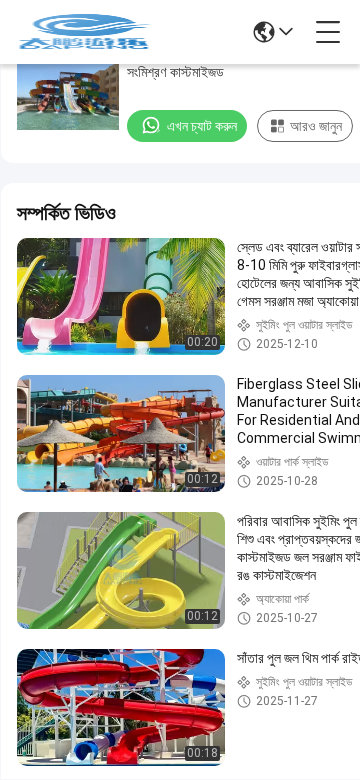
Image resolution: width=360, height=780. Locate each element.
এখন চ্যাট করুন (202, 126)
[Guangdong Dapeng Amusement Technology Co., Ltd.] (84, 32)
